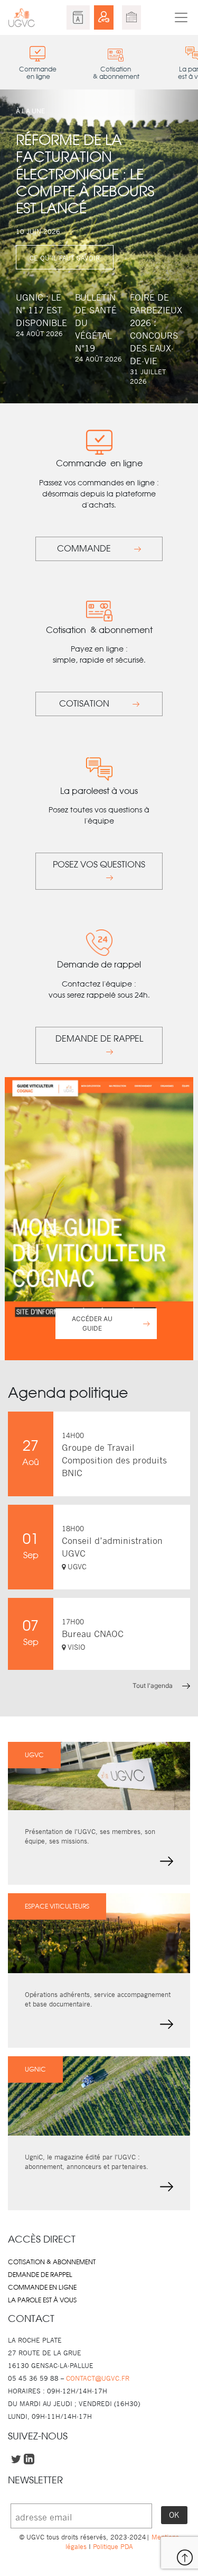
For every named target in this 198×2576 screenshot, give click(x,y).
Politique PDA (112, 2547)
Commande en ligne (42, 2288)
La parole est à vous (42, 2300)
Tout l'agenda (153, 1685)
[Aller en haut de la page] (185, 2557)
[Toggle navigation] (181, 17)
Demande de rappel (40, 2275)
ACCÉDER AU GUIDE (92, 1323)
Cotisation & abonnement (52, 2262)
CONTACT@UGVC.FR (98, 2378)
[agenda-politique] (131, 17)
